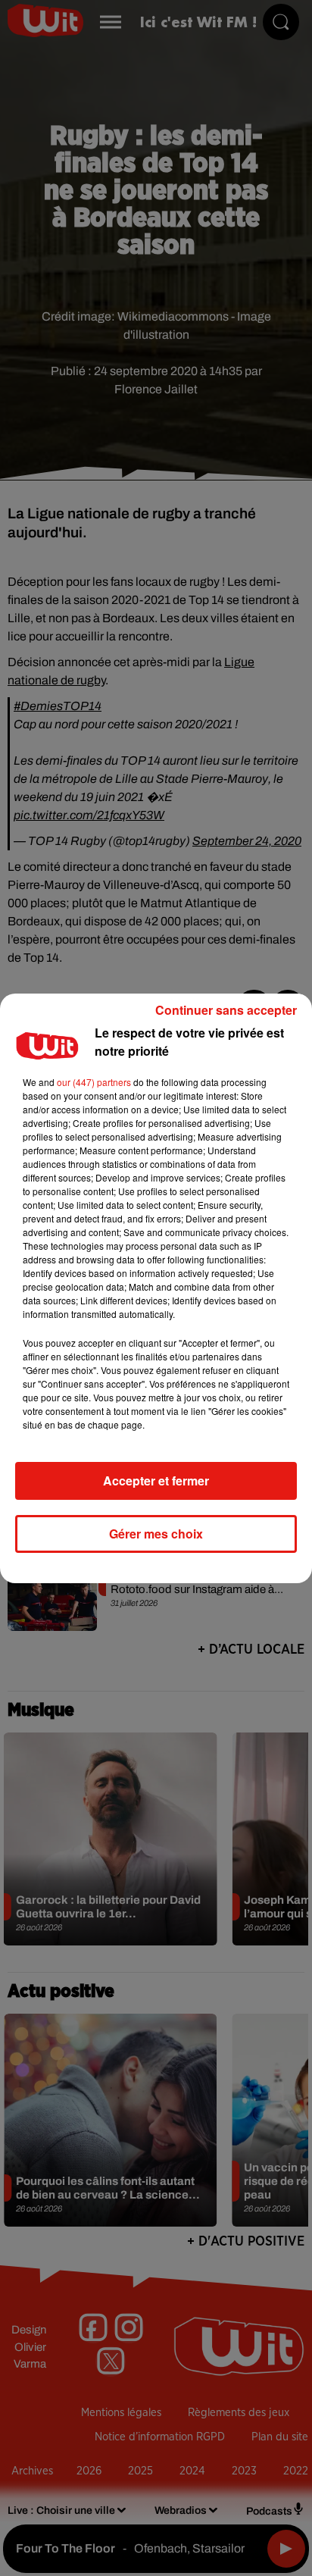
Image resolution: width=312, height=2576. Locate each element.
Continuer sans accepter (226, 1010)
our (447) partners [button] (94, 1082)
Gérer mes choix (156, 1534)
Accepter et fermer (156, 1480)
